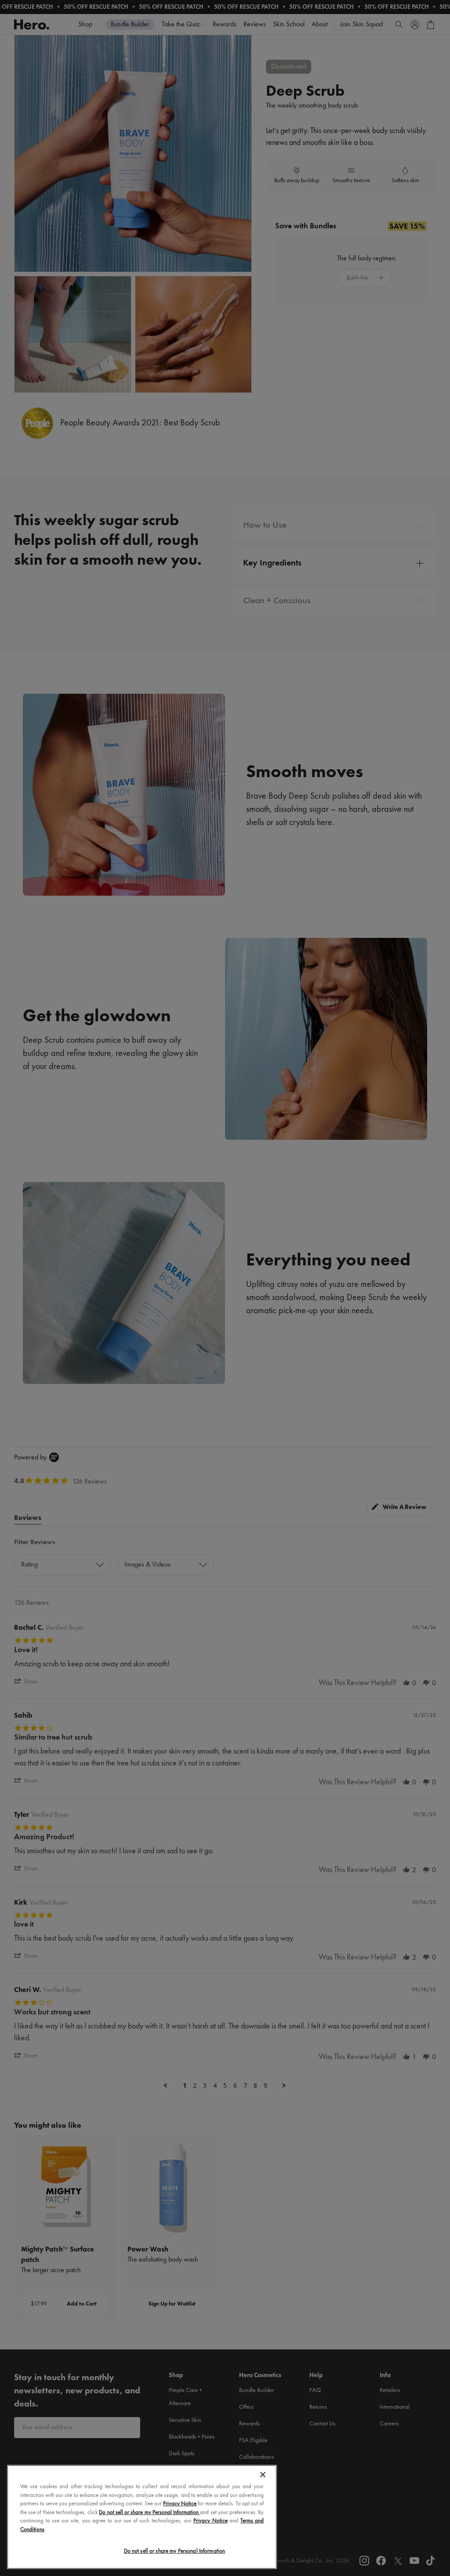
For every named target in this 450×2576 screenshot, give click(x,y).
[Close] (263, 2475)
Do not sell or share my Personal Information (175, 2551)
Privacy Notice (180, 2504)
